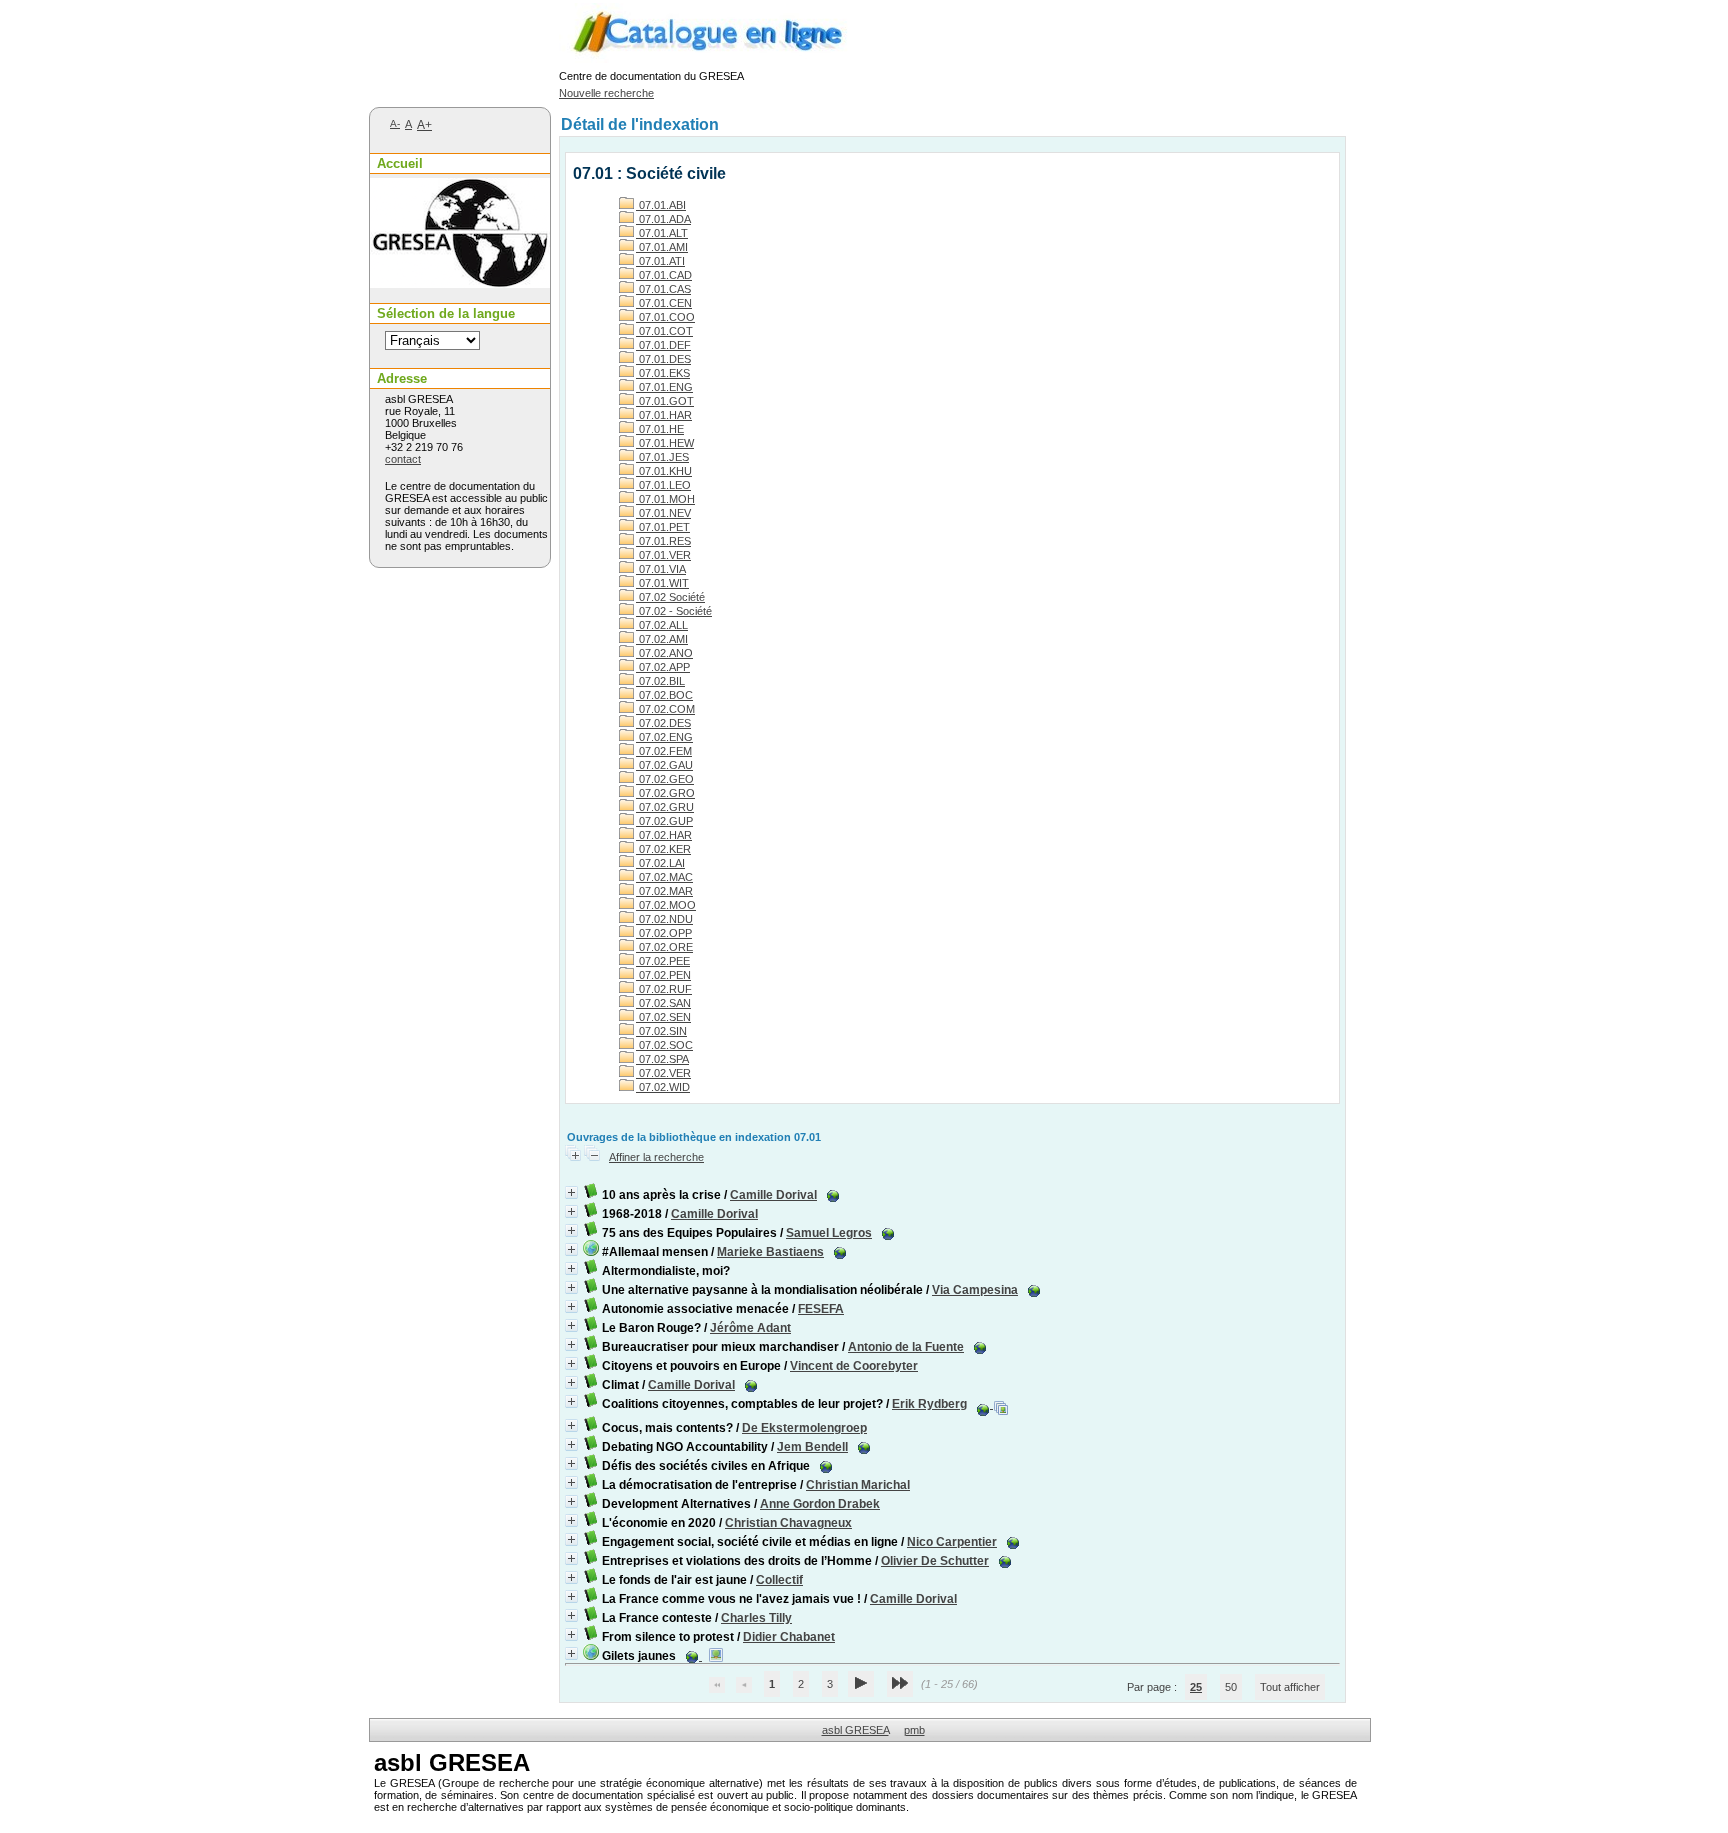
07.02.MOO (666, 905)
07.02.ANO (664, 653)
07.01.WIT (662, 583)
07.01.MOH (665, 499)
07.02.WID (663, 1087)
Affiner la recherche (656, 1157)
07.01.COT (664, 331)
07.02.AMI (662, 639)
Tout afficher (1290, 1687)
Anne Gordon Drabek (820, 1504)
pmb (914, 1730)
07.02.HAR (664, 835)
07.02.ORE (664, 947)
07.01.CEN (664, 303)
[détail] (571, 1192)
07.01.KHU (664, 471)
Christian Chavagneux (788, 1523)
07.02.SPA (662, 1059)
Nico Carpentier (952, 1542)
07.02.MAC (664, 877)
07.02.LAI (660, 863)
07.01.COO (665, 317)
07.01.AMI (662, 247)
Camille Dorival (773, 1195)
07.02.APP (663, 667)
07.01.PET (663, 527)
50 (1231, 1687)
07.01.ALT (662, 233)
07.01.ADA (663, 219)
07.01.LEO (663, 485)
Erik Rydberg (929, 1404)
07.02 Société (670, 597)
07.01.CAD (664, 275)
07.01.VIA (661, 569)
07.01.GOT (665, 401)
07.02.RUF (664, 989)
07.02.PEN (663, 975)
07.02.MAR (664, 891)
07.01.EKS (663, 373)
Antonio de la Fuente (906, 1347)
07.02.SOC (664, 1045)
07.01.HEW (665, 443)
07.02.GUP (664, 821)
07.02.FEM (664, 751)
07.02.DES (663, 723)
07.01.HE (660, 429)
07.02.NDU (664, 919)
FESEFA (821, 1309)
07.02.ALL (662, 625)
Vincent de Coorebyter (854, 1366)
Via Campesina (975, 1290)
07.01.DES (663, 359)
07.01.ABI (661, 205)
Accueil (400, 163)
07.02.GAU (664, 765)
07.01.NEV (663, 513)
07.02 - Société (674, 611)
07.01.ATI (660, 261)
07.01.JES (662, 457)
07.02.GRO (665, 793)
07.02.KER (663, 849)
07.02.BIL (660, 681)
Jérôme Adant (750, 1328)
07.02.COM (665, 709)
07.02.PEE (663, 961)
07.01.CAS (663, 289)
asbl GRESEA (855, 1730)
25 (1196, 1687)
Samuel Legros (829, 1233)
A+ (424, 125)
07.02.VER (663, 1073)
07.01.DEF (663, 345)
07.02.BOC (664, 695)
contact (403, 459)
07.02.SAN (663, 1003)
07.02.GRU (665, 807)
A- (395, 123)
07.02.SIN (661, 1031)
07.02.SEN (663, 1017)
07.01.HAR (664, 415)
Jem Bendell (812, 1447)
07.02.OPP (664, 933)
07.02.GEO (665, 779)
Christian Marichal (858, 1485)
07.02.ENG (664, 737)
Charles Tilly (756, 1618)
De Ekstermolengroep (804, 1428)
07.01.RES (663, 541)
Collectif (779, 1580)
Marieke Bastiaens (770, 1252)
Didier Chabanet (789, 1637)
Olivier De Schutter (935, 1561)
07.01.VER (663, 555)
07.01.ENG (664, 387)
